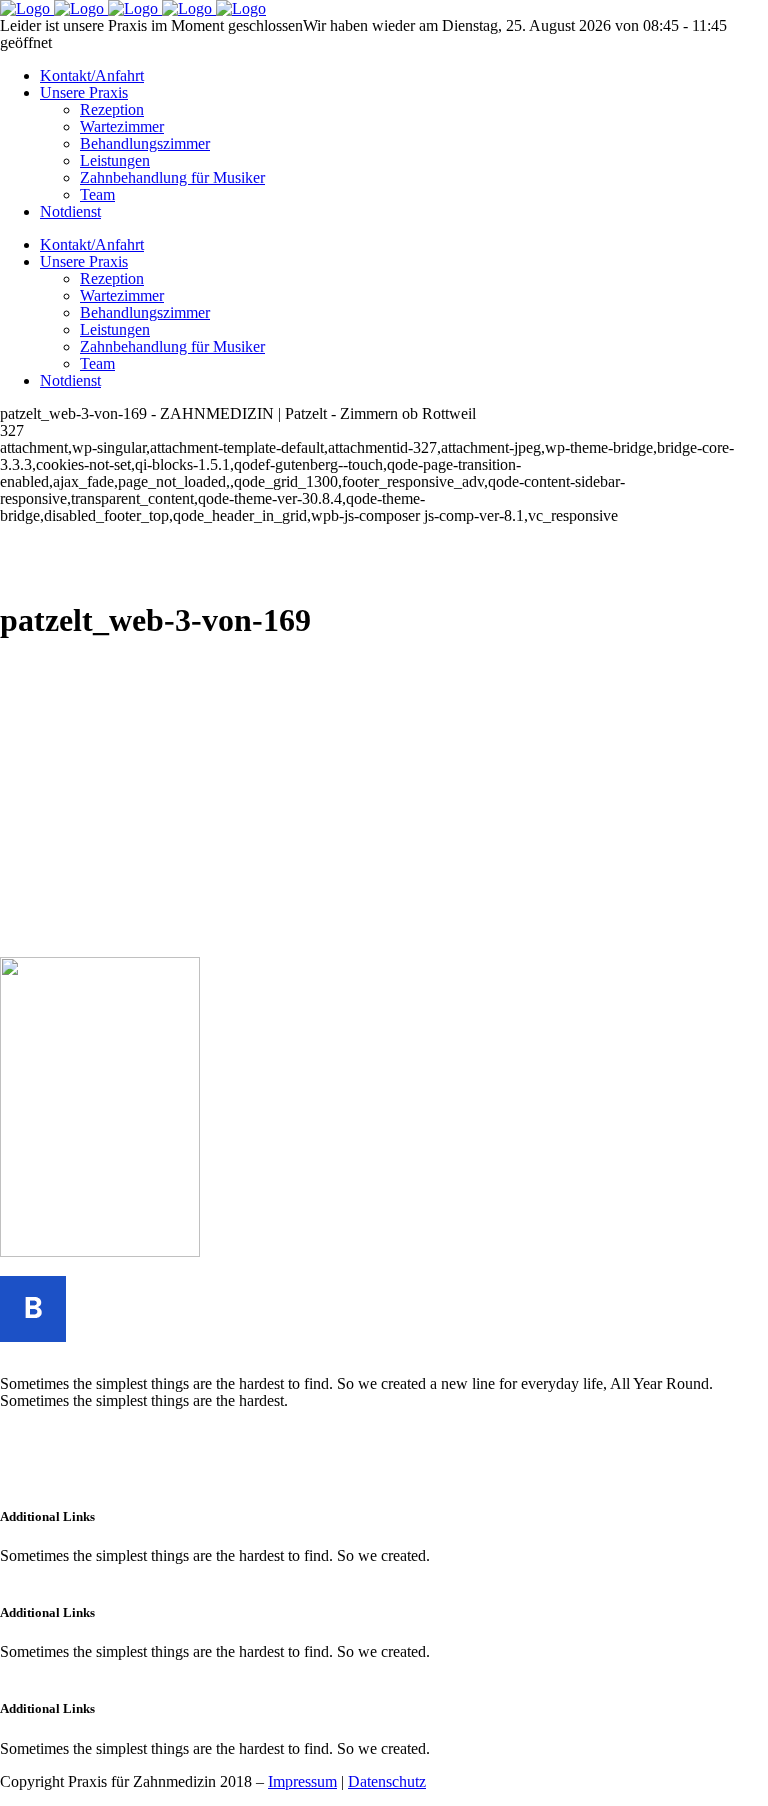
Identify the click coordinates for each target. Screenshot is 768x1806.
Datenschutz (387, 1781)
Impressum (302, 1781)
